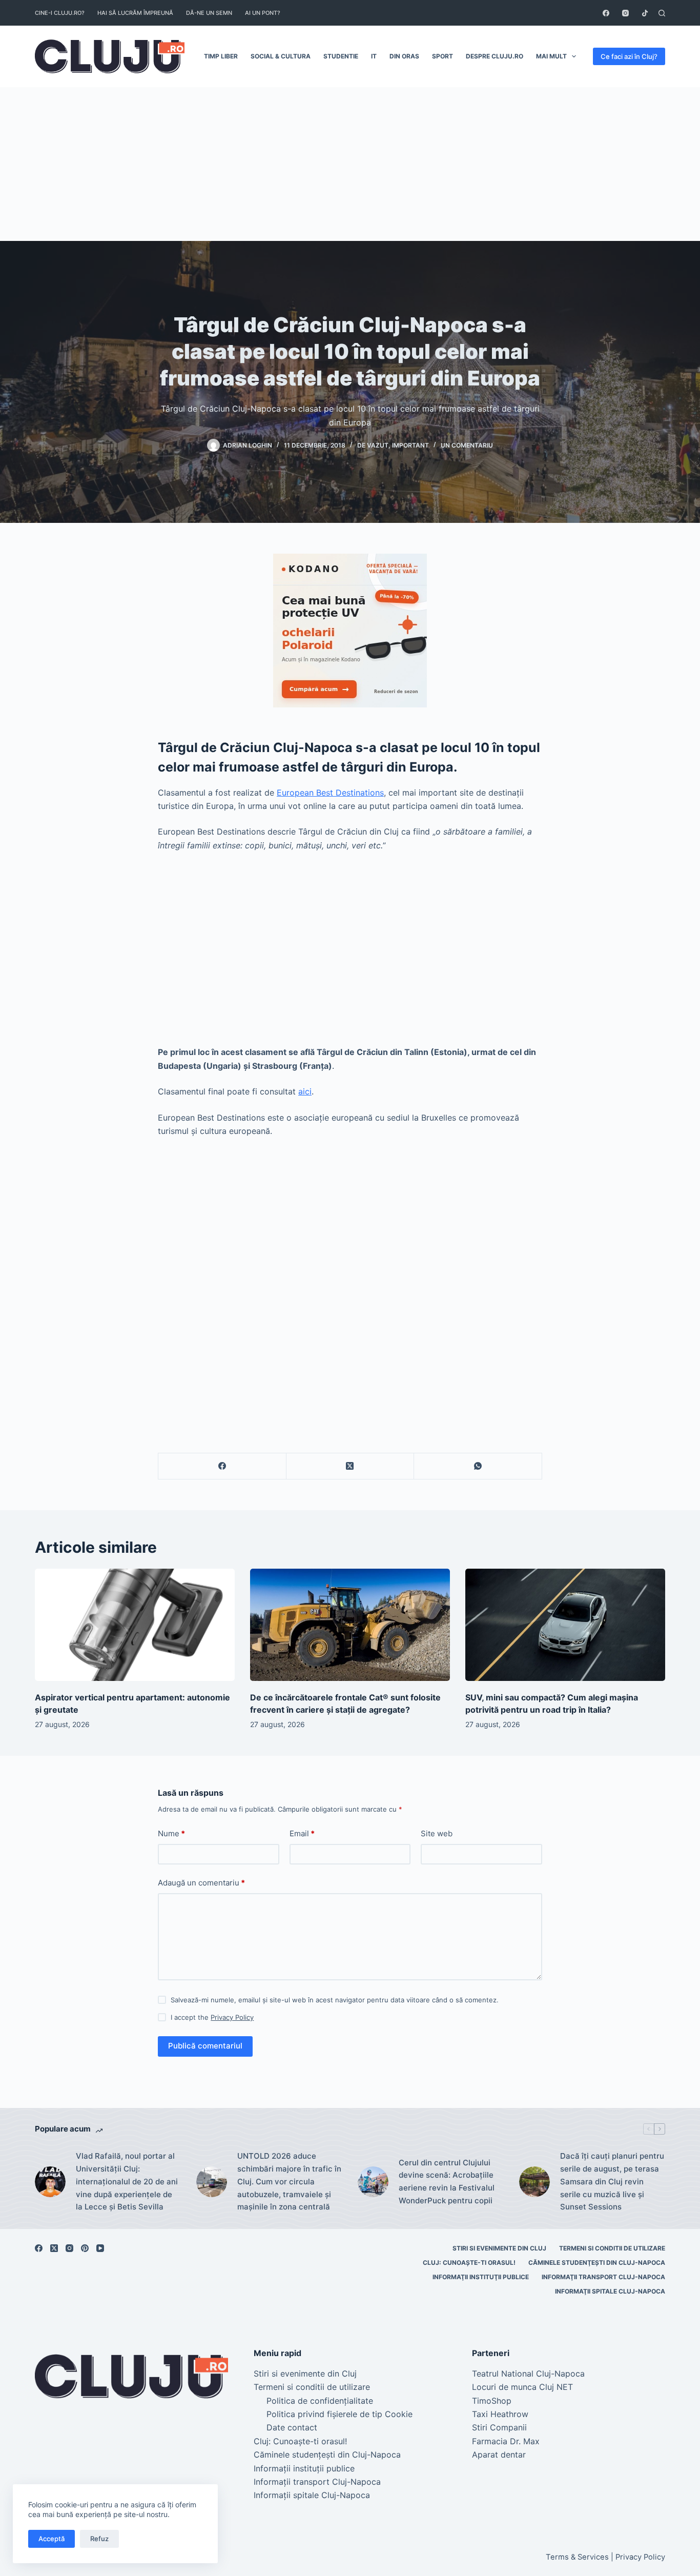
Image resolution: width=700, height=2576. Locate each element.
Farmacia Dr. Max (506, 2441)
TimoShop (492, 2401)
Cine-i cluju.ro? (60, 13)
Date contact (292, 2427)
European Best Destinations (330, 793)
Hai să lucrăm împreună (135, 13)
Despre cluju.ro (495, 56)
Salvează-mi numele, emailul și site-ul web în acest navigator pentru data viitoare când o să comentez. (335, 2000)
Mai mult (551, 56)
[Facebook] (606, 13)
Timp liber (221, 56)
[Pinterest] (85, 2248)
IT (374, 56)
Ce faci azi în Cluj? (629, 56)
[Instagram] (625, 13)
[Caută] (662, 13)
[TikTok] (645, 13)
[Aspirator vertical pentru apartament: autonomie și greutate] (135, 1625)
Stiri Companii (499, 2427)
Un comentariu (467, 445)
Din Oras (404, 56)
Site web (437, 1833)
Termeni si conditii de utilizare (612, 2248)
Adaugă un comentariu (201, 1883)
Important (410, 445)
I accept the (212, 2017)
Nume (171, 1833)
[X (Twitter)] (351, 1466)
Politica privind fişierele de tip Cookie (339, 2414)
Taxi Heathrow (500, 2414)
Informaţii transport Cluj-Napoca (603, 2277)
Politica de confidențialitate (320, 2401)
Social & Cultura (281, 56)
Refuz (99, 2539)
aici (305, 1091)
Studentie (341, 56)
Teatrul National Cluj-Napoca (528, 2374)
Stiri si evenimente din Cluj (499, 2248)
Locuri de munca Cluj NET (522, 2387)
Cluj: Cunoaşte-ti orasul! (469, 2263)
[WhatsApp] (478, 1466)
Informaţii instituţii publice (481, 2277)
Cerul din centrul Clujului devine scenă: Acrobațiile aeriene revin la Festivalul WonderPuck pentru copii (447, 2182)
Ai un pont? (263, 13)
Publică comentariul (205, 2046)
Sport (442, 56)
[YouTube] (100, 2248)
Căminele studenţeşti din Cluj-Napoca (597, 2263)
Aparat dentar (499, 2455)
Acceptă (52, 2539)
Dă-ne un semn (209, 13)
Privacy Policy (232, 2017)
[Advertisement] (350, 164)
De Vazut (373, 445)
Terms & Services (577, 2557)
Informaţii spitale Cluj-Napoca (610, 2291)
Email (302, 1833)
